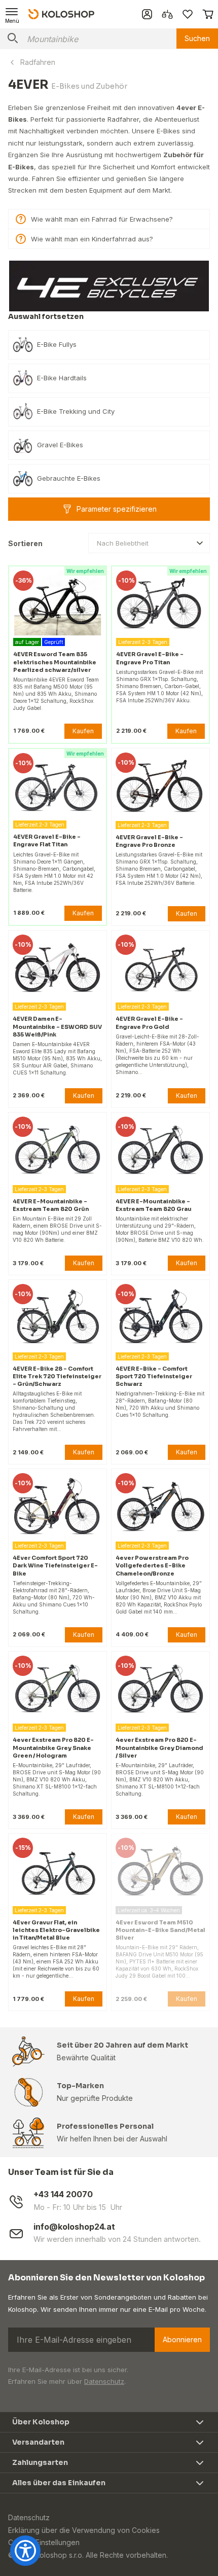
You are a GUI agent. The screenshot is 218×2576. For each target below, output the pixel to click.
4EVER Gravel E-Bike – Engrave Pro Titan (150, 658)
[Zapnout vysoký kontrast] (25, 2551)
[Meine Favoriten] (188, 14)
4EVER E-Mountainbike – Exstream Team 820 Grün (51, 1205)
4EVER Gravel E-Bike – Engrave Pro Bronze (149, 841)
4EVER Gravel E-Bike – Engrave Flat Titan (47, 840)
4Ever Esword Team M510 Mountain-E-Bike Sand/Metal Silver (160, 1930)
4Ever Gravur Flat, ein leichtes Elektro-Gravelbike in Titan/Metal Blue (56, 1930)
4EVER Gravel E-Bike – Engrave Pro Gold (149, 1023)
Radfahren (38, 62)
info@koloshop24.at (74, 2227)
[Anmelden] (147, 14)
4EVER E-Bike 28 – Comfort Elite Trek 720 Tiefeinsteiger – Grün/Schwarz (57, 1376)
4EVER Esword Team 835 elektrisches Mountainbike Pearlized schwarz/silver (55, 662)
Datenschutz (104, 2381)
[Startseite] (61, 14)
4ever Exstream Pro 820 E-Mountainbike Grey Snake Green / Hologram (53, 1747)
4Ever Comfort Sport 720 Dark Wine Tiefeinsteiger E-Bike (55, 1565)
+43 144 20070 (63, 2194)
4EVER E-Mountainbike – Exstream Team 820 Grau (154, 1205)
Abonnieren (182, 2339)
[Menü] (12, 14)
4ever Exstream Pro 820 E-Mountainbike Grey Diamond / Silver (159, 1747)
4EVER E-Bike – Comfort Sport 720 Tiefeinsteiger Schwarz (154, 1376)
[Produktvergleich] (167, 14)
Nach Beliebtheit (123, 543)
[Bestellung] (208, 14)
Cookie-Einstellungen (44, 2542)
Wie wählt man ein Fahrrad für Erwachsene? (102, 219)
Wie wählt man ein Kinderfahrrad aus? (92, 239)
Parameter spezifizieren (117, 509)
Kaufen (83, 731)
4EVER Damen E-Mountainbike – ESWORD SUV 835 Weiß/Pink (57, 1026)
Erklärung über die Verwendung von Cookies (84, 2530)
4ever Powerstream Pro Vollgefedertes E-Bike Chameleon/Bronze (152, 1565)
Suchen (197, 38)
